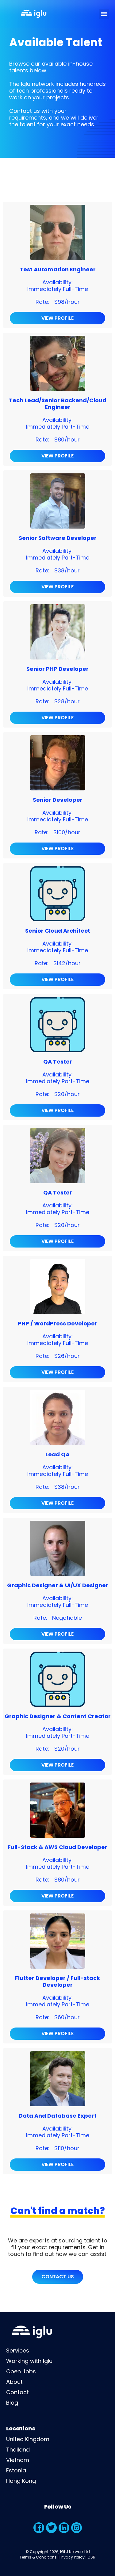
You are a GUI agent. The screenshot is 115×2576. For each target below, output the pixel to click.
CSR (91, 2557)
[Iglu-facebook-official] (39, 2528)
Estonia (16, 2470)
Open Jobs (21, 2371)
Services (18, 2351)
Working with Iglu (29, 2361)
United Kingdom (28, 2439)
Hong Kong (21, 2481)
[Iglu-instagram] (77, 2528)
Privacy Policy (72, 2557)
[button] (104, 14)
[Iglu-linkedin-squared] (64, 2528)
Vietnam (18, 2460)
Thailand (18, 2450)
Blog (12, 2403)
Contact (17, 2392)
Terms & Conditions (38, 2557)
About (14, 2382)
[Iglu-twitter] (51, 2528)
